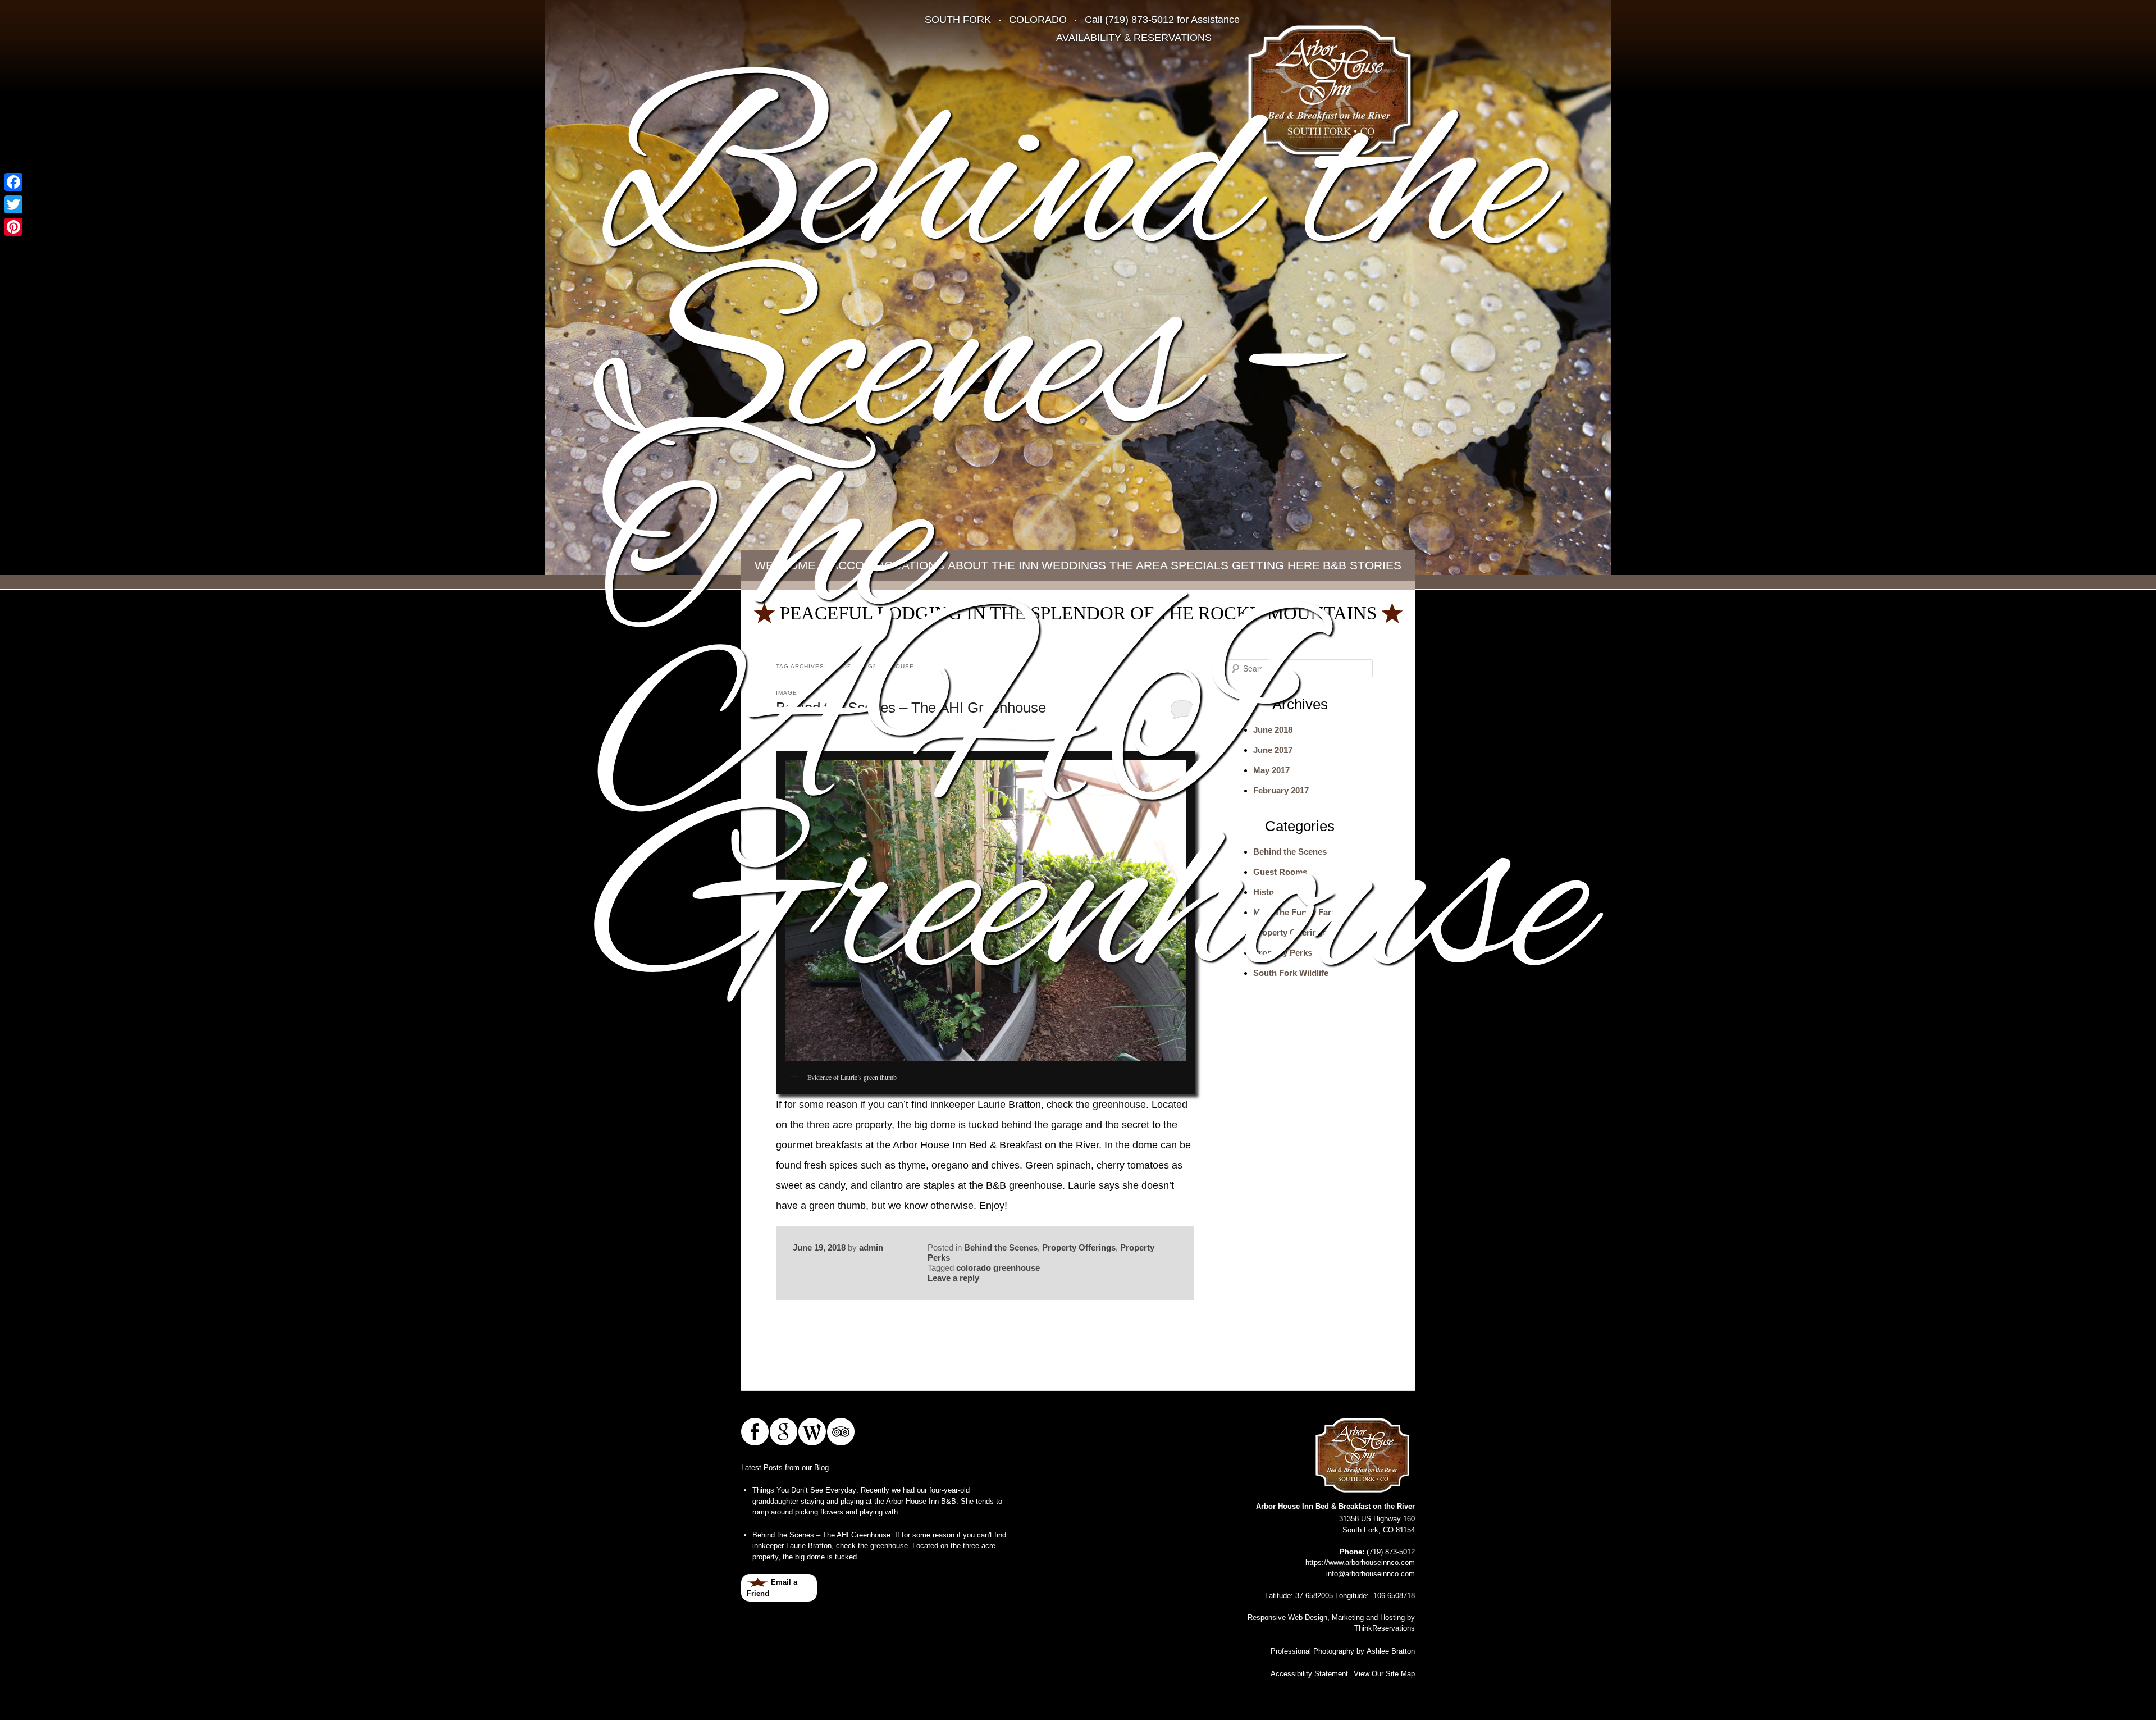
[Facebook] (13, 182)
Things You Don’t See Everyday (804, 1490)
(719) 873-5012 (1139, 20)
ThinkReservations (1385, 1628)
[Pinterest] (13, 227)
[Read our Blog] (812, 1432)
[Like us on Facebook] (755, 1432)
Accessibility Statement (1309, 1674)
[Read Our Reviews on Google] (784, 1432)
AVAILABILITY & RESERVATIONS (1134, 38)
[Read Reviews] (841, 1432)
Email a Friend (772, 1588)
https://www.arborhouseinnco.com (1360, 1562)
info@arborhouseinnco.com (1371, 1574)
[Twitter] (13, 204)
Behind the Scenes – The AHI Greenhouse (821, 1535)
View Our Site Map (1384, 1674)
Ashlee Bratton (1391, 1651)
